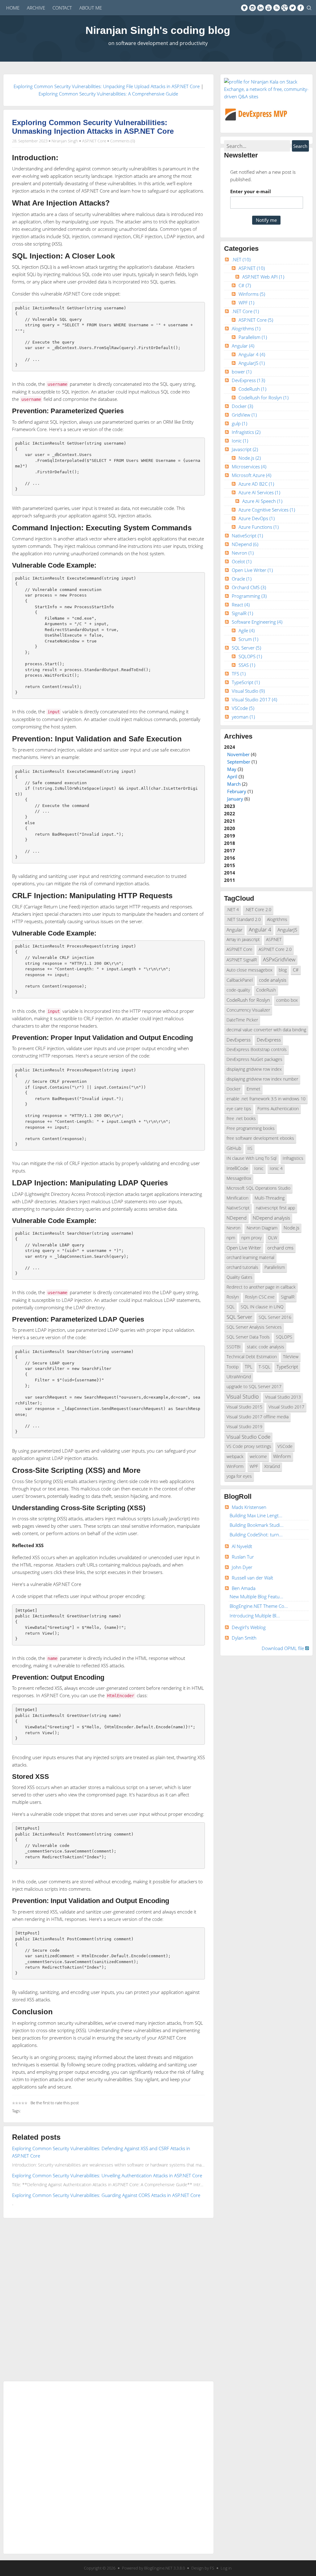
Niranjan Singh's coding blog (158, 30)
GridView (244, 415)
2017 (230, 850)
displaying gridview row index (254, 1069)
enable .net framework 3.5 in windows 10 (266, 1099)
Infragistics (246, 432)
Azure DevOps (257, 518)
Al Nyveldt (242, 1546)
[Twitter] (293, 8)
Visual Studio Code (248, 1437)
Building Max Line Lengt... (256, 1515)
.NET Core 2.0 (258, 910)
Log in (226, 2568)
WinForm (235, 1466)
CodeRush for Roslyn (264, 397)
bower (242, 372)
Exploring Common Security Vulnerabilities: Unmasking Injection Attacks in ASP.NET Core (93, 127)
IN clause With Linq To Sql (252, 1158)
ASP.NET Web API (263, 277)
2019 (230, 836)
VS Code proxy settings (249, 1446)
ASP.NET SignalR (242, 960)
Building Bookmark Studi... (257, 1525)
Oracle (242, 579)
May (232, 769)
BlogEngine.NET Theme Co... (259, 1606)
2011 (230, 880)
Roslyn (233, 1297)
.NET (241, 259)
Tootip (233, 1367)
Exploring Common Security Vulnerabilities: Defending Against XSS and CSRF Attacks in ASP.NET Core (101, 2152)
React (241, 605)
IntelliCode (237, 1168)
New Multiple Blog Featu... (256, 1596)
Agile (247, 630)
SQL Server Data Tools (248, 1337)
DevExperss (239, 1040)
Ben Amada (244, 1588)
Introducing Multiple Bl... (255, 1616)
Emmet (254, 1089)
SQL (231, 1307)
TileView (291, 1357)
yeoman (243, 717)
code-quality (238, 990)
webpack (235, 1457)
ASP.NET (252, 268)
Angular (243, 346)
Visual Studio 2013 (283, 1397)
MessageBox (239, 1178)
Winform (282, 1456)
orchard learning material (250, 1257)
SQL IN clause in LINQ (262, 1307)
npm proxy (252, 1238)
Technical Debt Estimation (252, 1357)
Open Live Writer (252, 570)
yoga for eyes (239, 1476)
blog (283, 970)
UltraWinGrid (239, 1377)
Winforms (252, 294)
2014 (230, 873)
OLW (272, 1238)
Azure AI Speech (262, 501)
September (239, 762)
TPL (249, 1367)
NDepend (245, 544)
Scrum (248, 639)
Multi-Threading (270, 1198)
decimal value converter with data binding (266, 1030)
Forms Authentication (278, 1109)
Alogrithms (246, 328)
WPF (246, 303)
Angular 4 (252, 354)
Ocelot (242, 561)
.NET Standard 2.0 (244, 919)
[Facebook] (301, 8)
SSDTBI (234, 1347)
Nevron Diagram (262, 1228)
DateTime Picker (242, 1020)
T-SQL (264, 1367)
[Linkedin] (260, 8)
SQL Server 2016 (275, 1317)
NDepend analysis (271, 1218)
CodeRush (252, 389)
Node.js (250, 458)
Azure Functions (259, 527)
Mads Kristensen (249, 1507)
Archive (36, 8)
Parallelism (253, 337)
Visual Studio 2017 (254, 699)
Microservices (249, 467)
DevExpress (248, 380)
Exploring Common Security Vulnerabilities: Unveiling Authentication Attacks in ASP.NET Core (107, 2175)
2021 (230, 821)
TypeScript (246, 682)
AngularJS (252, 363)
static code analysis (266, 1347)
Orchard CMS (249, 587)
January (235, 799)
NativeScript (247, 536)
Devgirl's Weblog (249, 1627)
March (234, 784)
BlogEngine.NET (158, 2568)
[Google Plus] (285, 8)
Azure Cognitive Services (267, 510)
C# (245, 285)
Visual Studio (248, 691)
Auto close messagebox (249, 970)
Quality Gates (239, 1277)
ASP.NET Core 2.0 (275, 949)
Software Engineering (257, 622)
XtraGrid (272, 1466)
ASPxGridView (279, 959)
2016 (230, 858)
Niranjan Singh (65, 141)
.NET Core (245, 311)
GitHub (234, 1148)
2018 (230, 843)
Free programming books (251, 1128)
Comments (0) (123, 141)
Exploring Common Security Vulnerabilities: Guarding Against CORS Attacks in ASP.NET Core (106, 2195)
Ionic (240, 441)
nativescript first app (275, 1208)
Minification (237, 1198)
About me (91, 8)
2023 (230, 806)
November (238, 754)
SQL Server (246, 648)
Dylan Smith (244, 1638)
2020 (230, 828)
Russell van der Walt (252, 1578)
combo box (287, 1000)
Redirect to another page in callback (261, 1287)
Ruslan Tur (243, 1557)
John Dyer (242, 1567)
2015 (230, 865)
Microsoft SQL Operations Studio (258, 1188)
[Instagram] (252, 8)
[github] (244, 8)
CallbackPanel (240, 980)
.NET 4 (233, 910)
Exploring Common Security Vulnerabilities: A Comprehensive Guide (108, 94)
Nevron (243, 553)
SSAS (247, 665)
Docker (242, 406)
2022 (230, 813)
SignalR (242, 613)
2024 (240, 773)
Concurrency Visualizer (248, 1010)
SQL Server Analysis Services (254, 1327)
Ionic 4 (276, 1168)
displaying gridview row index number (262, 1079)
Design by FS (203, 2568)
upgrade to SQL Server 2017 (254, 1387)
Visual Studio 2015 (244, 1407)
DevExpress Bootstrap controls (257, 1050)
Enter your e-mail (251, 191)
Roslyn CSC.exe (260, 1297)
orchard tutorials (242, 1267)
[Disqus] (108, 2298)
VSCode (243, 708)
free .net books (241, 1119)
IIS (250, 1148)
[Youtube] (268, 8)
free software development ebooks (260, 1138)
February (237, 791)
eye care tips (239, 1109)
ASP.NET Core (94, 141)
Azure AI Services (259, 492)
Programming (249, 596)
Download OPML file (283, 1648)
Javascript (245, 449)
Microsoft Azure (252, 475)
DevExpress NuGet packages (254, 1059)
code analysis (273, 980)
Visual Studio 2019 (244, 1427)
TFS (239, 674)
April (232, 776)
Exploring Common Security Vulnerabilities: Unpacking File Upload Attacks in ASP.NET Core (107, 86)
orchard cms (280, 1248)
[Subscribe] (276, 8)
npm (231, 1238)
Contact (62, 8)
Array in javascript (243, 940)
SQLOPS (250, 656)
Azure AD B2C (256, 484)
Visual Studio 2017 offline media (258, 1417)
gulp (239, 423)
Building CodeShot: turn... (256, 1535)
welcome (258, 1457)
